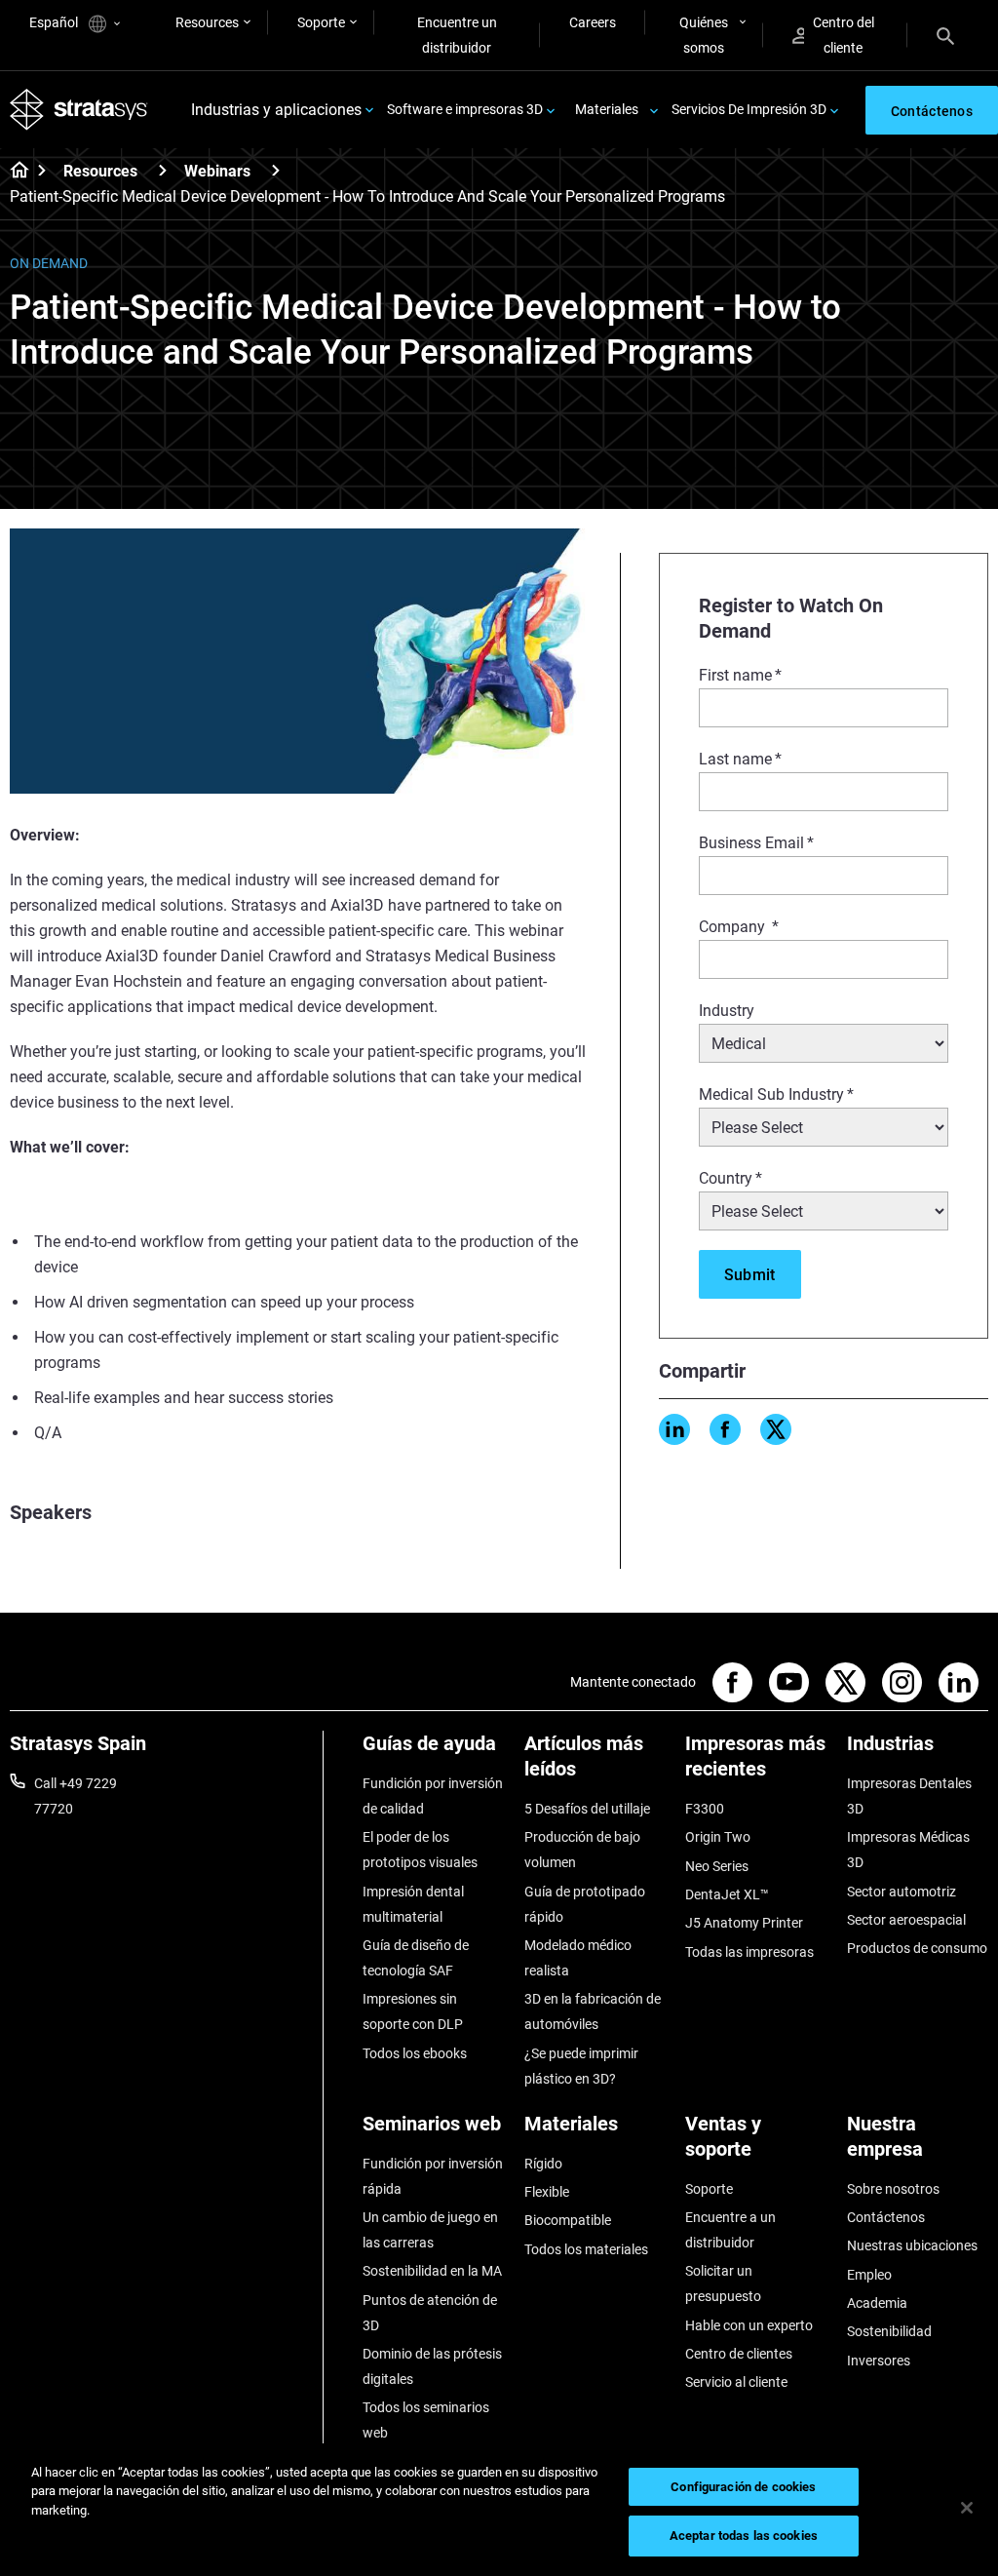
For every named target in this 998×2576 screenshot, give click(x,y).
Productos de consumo (917, 1948)
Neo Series (717, 1866)
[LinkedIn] (674, 1429)
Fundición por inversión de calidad (433, 1796)
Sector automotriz (902, 1892)
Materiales (607, 109)
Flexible (547, 2192)
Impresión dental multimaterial (413, 1904)
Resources (207, 22)
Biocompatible (568, 2220)
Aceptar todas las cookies (744, 2536)
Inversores (879, 2361)
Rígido (543, 2164)
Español (55, 22)
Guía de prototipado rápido (585, 1904)
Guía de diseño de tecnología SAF (416, 1958)
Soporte (321, 22)
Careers (593, 22)
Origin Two (718, 1837)
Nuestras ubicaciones (912, 2245)
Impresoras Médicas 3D (908, 1850)
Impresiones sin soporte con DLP (413, 2011)
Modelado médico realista (578, 1958)
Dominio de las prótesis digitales (432, 2366)
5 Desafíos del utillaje (587, 1809)
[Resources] (163, 170)
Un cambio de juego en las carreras (430, 2230)
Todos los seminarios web (426, 2420)
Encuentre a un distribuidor (730, 2230)
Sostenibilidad (889, 2331)
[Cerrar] (967, 2508)
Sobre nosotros (893, 2189)
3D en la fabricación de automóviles (593, 2011)
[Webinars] (276, 170)
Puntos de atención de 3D (430, 2313)
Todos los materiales (586, 2249)
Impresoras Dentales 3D (909, 1796)
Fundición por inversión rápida (433, 2176)
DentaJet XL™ (727, 1894)
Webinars (217, 171)
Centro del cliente (844, 35)
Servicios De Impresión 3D (749, 109)
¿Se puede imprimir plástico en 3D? (581, 2066)
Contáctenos (886, 2217)
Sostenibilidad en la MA (432, 2271)
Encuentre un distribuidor (457, 35)
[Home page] (13, 172)
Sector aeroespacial (906, 1920)
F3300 (705, 1809)
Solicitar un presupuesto (723, 2283)
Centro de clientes (739, 2354)
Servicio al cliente (736, 2382)
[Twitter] (776, 1429)
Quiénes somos (704, 35)
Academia (877, 2303)
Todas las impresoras (749, 1952)
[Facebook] (725, 1429)
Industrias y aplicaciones (276, 110)
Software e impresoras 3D (465, 109)
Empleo (869, 2275)
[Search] (945, 35)
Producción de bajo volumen (582, 1850)
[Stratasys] (79, 110)
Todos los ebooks (415, 2053)
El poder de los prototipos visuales (420, 1850)
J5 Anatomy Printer (744, 1923)
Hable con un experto (749, 2325)
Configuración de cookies (743, 2487)
